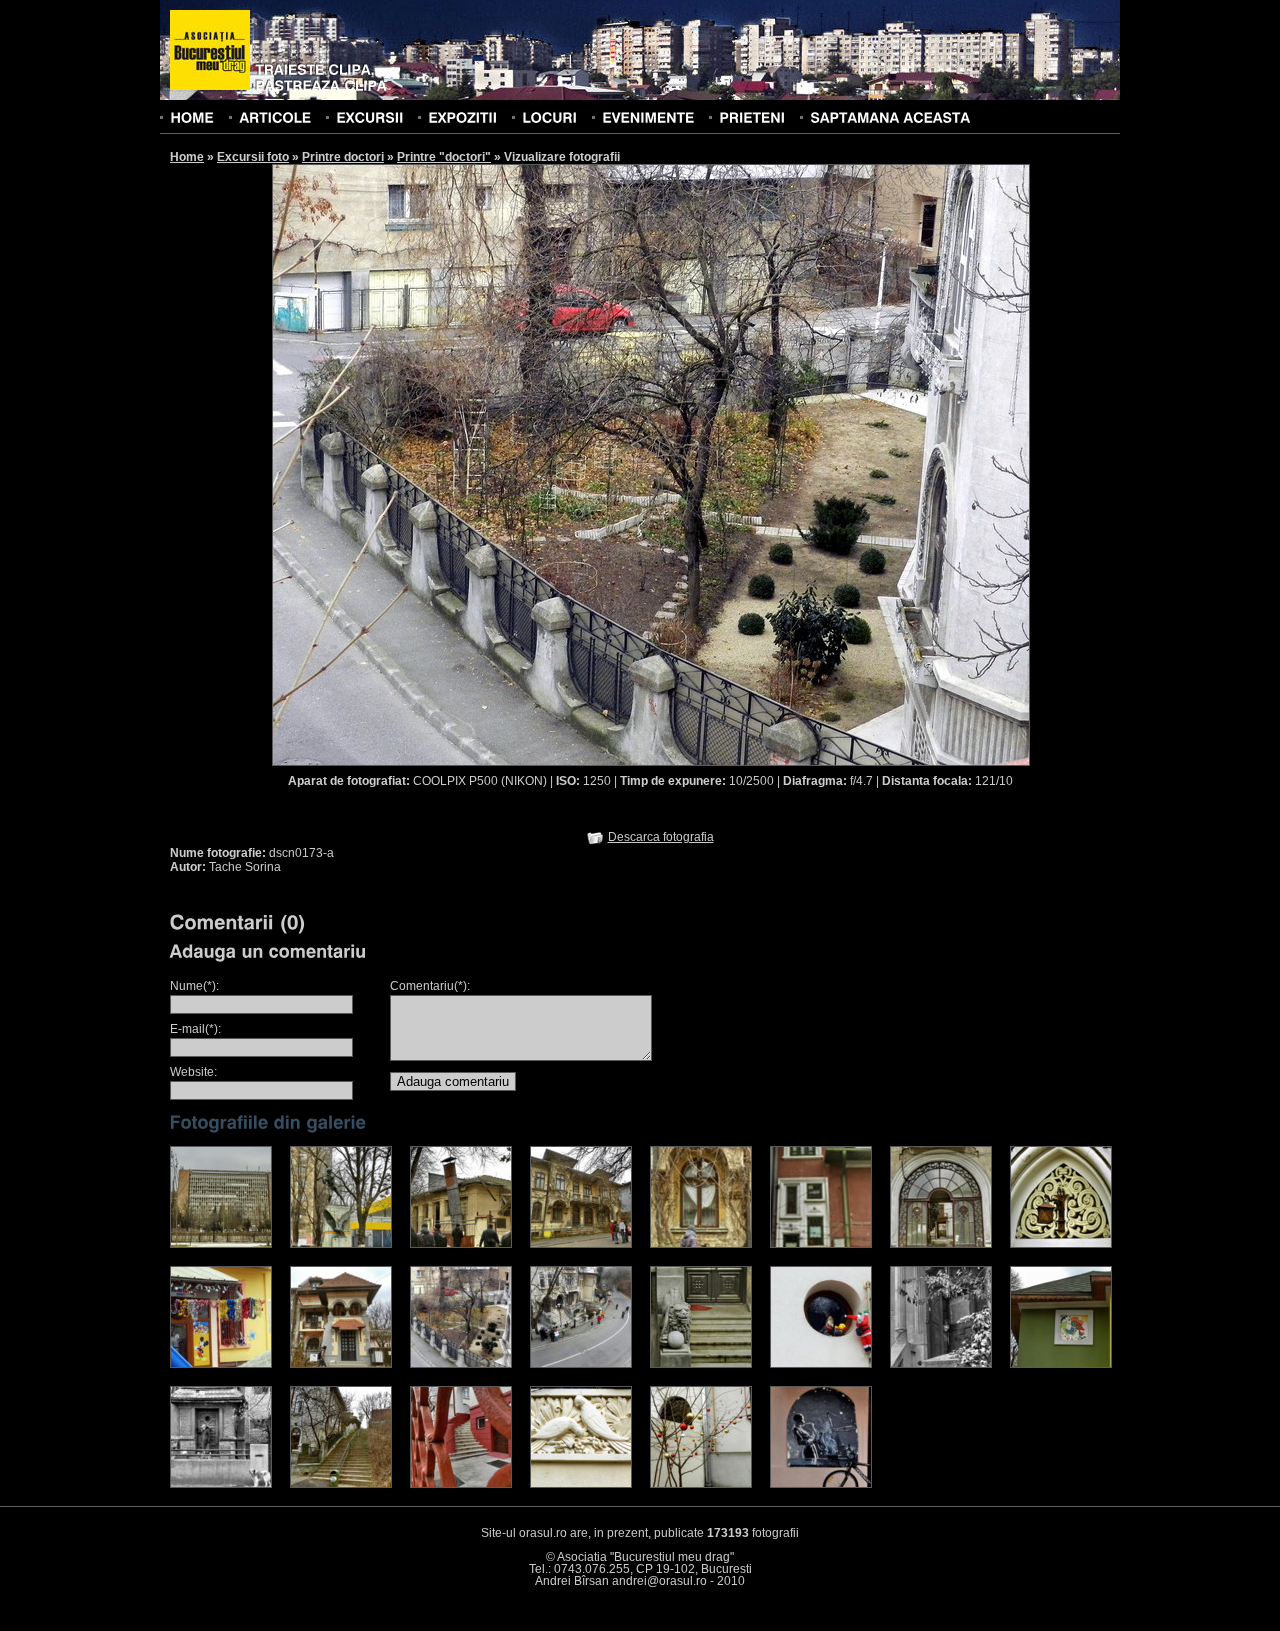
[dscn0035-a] (221, 1244)
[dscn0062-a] (341, 1244)
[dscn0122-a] (341, 1364)
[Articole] (275, 117)
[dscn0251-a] (821, 1484)
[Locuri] (549, 117)
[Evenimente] (648, 117)
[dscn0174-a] (581, 1364)
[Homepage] (210, 51)
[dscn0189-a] (821, 1364)
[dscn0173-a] (461, 1364)
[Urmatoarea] (841, 464)
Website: (193, 1072)
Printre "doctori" (444, 157)
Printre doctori (343, 157)
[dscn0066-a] (461, 1244)
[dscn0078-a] (821, 1244)
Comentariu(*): (430, 986)
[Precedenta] (461, 464)
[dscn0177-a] (701, 1364)
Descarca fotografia (661, 837)
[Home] (192, 117)
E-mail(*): (195, 1029)
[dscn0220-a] (461, 1484)
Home (187, 157)
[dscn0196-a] (1061, 1364)
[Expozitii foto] (462, 117)
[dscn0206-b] (221, 1484)
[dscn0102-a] (1061, 1244)
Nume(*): (194, 986)
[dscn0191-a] (941, 1364)
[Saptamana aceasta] (890, 117)
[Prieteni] (752, 117)
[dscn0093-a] (941, 1244)
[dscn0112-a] (221, 1364)
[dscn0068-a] (581, 1244)
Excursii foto (253, 157)
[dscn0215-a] (341, 1484)
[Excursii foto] (369, 117)
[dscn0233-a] (581, 1484)
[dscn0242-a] (701, 1484)
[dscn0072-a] (701, 1244)
